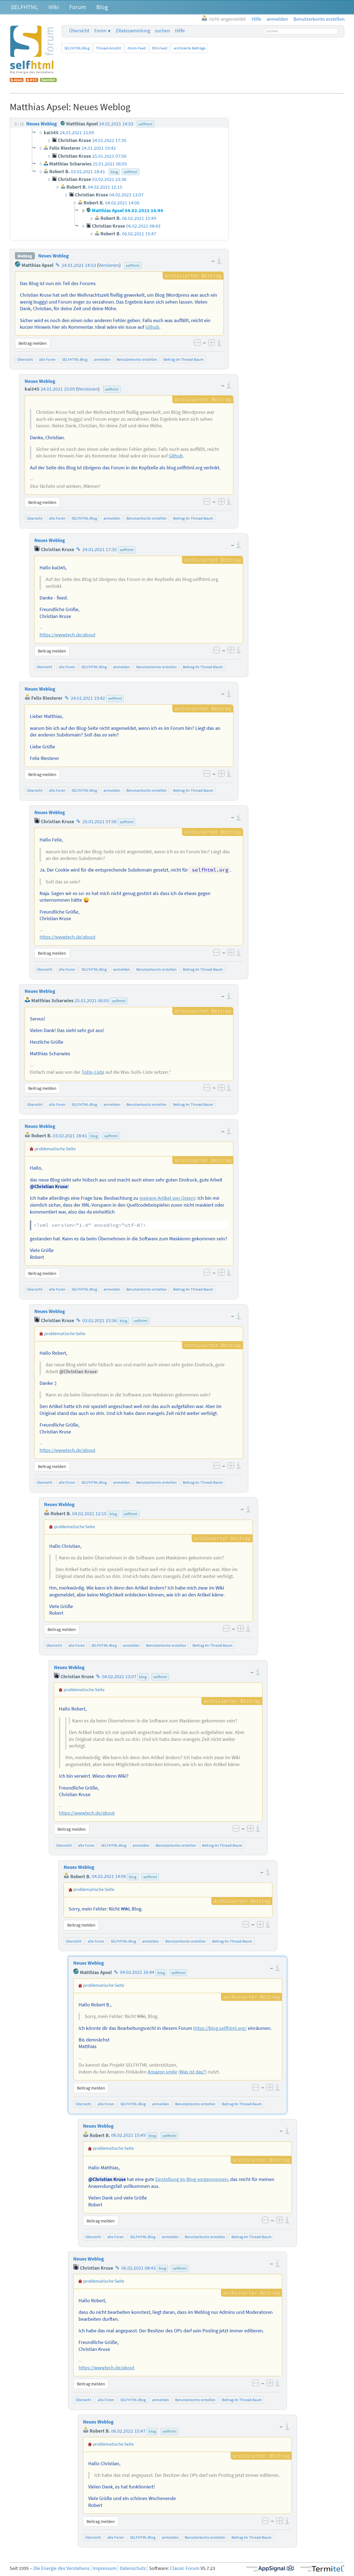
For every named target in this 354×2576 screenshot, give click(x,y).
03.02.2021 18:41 (70, 1136)
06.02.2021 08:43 (139, 2268)
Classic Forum (185, 2568)
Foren (100, 31)
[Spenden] (48, 80)
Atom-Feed (137, 48)
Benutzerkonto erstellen (137, 359)
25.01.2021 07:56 (100, 822)
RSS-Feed (160, 48)
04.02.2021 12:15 (89, 1514)
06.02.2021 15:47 (128, 2431)
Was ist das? (192, 2072)
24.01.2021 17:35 (100, 549)
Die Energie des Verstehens (62, 2568)
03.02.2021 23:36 (100, 1320)
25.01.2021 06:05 (92, 1001)
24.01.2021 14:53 (79, 265)
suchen (162, 31)
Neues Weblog (54, 256)
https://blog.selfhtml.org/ (220, 2028)
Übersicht (79, 31)
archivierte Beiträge (190, 48)
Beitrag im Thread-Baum (183, 359)
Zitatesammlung (133, 31)
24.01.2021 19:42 (88, 698)
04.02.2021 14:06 (109, 1877)
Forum (78, 7)
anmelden (102, 359)
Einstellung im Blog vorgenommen (192, 2179)
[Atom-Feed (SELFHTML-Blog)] (17, 80)
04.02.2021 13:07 (119, 1677)
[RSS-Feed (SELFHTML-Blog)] (32, 80)
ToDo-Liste (93, 1072)
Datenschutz (133, 2568)
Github (152, 327)
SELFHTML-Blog (77, 48)
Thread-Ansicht (109, 48)
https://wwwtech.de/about (67, 635)
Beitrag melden (33, 343)
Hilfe (180, 31)
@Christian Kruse (49, 1186)
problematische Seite (55, 1149)
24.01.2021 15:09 (58, 389)
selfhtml (133, 265)
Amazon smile (162, 2072)
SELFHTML (24, 7)
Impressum (105, 2568)
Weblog (25, 256)
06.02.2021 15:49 (128, 2135)
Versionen (109, 265)
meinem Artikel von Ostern (167, 1198)
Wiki (54, 7)
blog (94, 1136)
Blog (102, 7)
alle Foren (47, 359)
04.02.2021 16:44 (137, 1972)
